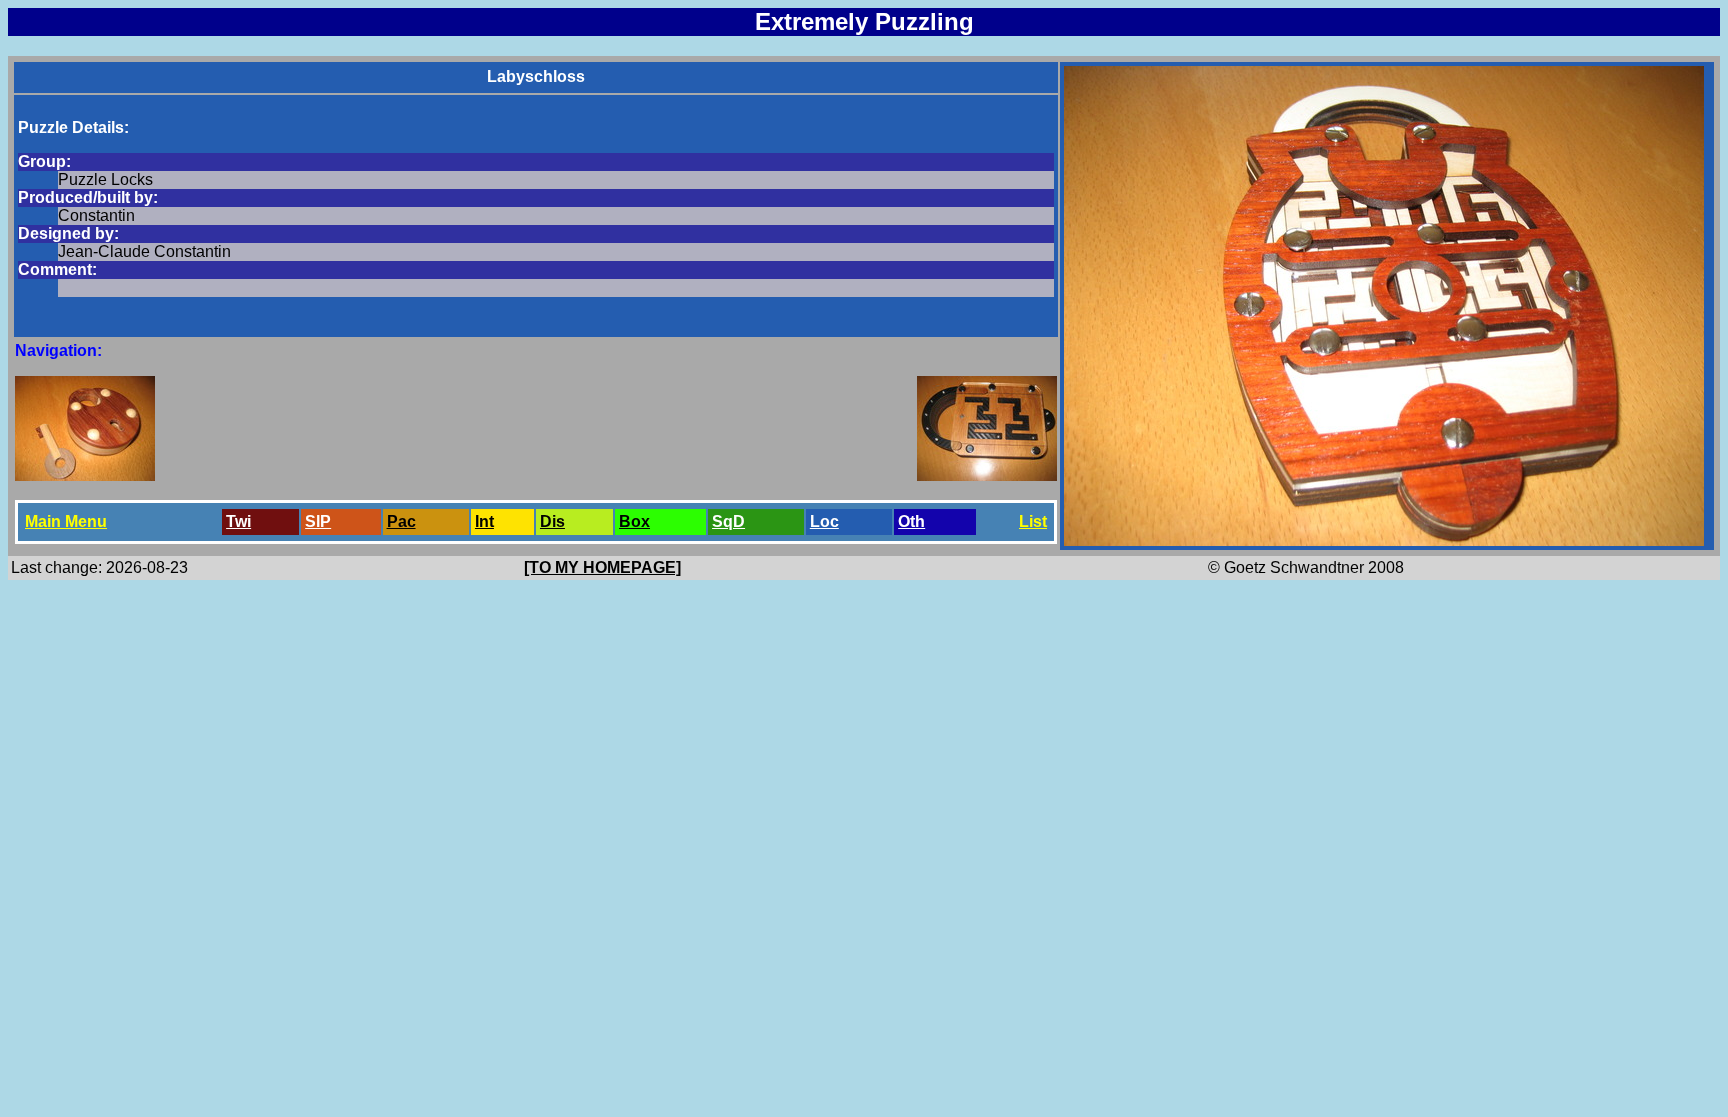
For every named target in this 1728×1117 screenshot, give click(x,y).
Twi (238, 521)
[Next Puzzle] (987, 475)
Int (484, 521)
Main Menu (66, 521)
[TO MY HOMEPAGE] (602, 567)
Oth (911, 521)
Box (634, 521)
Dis (552, 521)
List (1033, 521)
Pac (401, 521)
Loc (824, 521)
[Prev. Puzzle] (85, 475)
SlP (318, 521)
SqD (728, 521)
